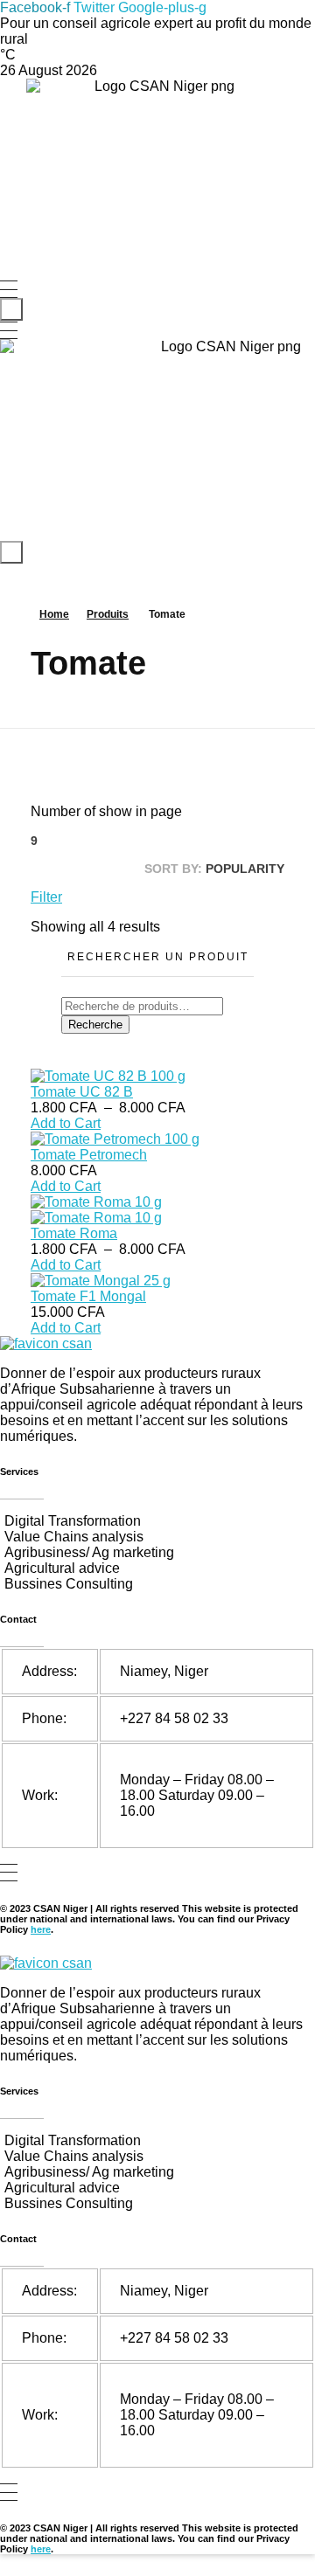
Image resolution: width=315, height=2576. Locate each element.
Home (54, 614)
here (41, 1929)
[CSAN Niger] (46, 1344)
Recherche (95, 1025)
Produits (108, 614)
